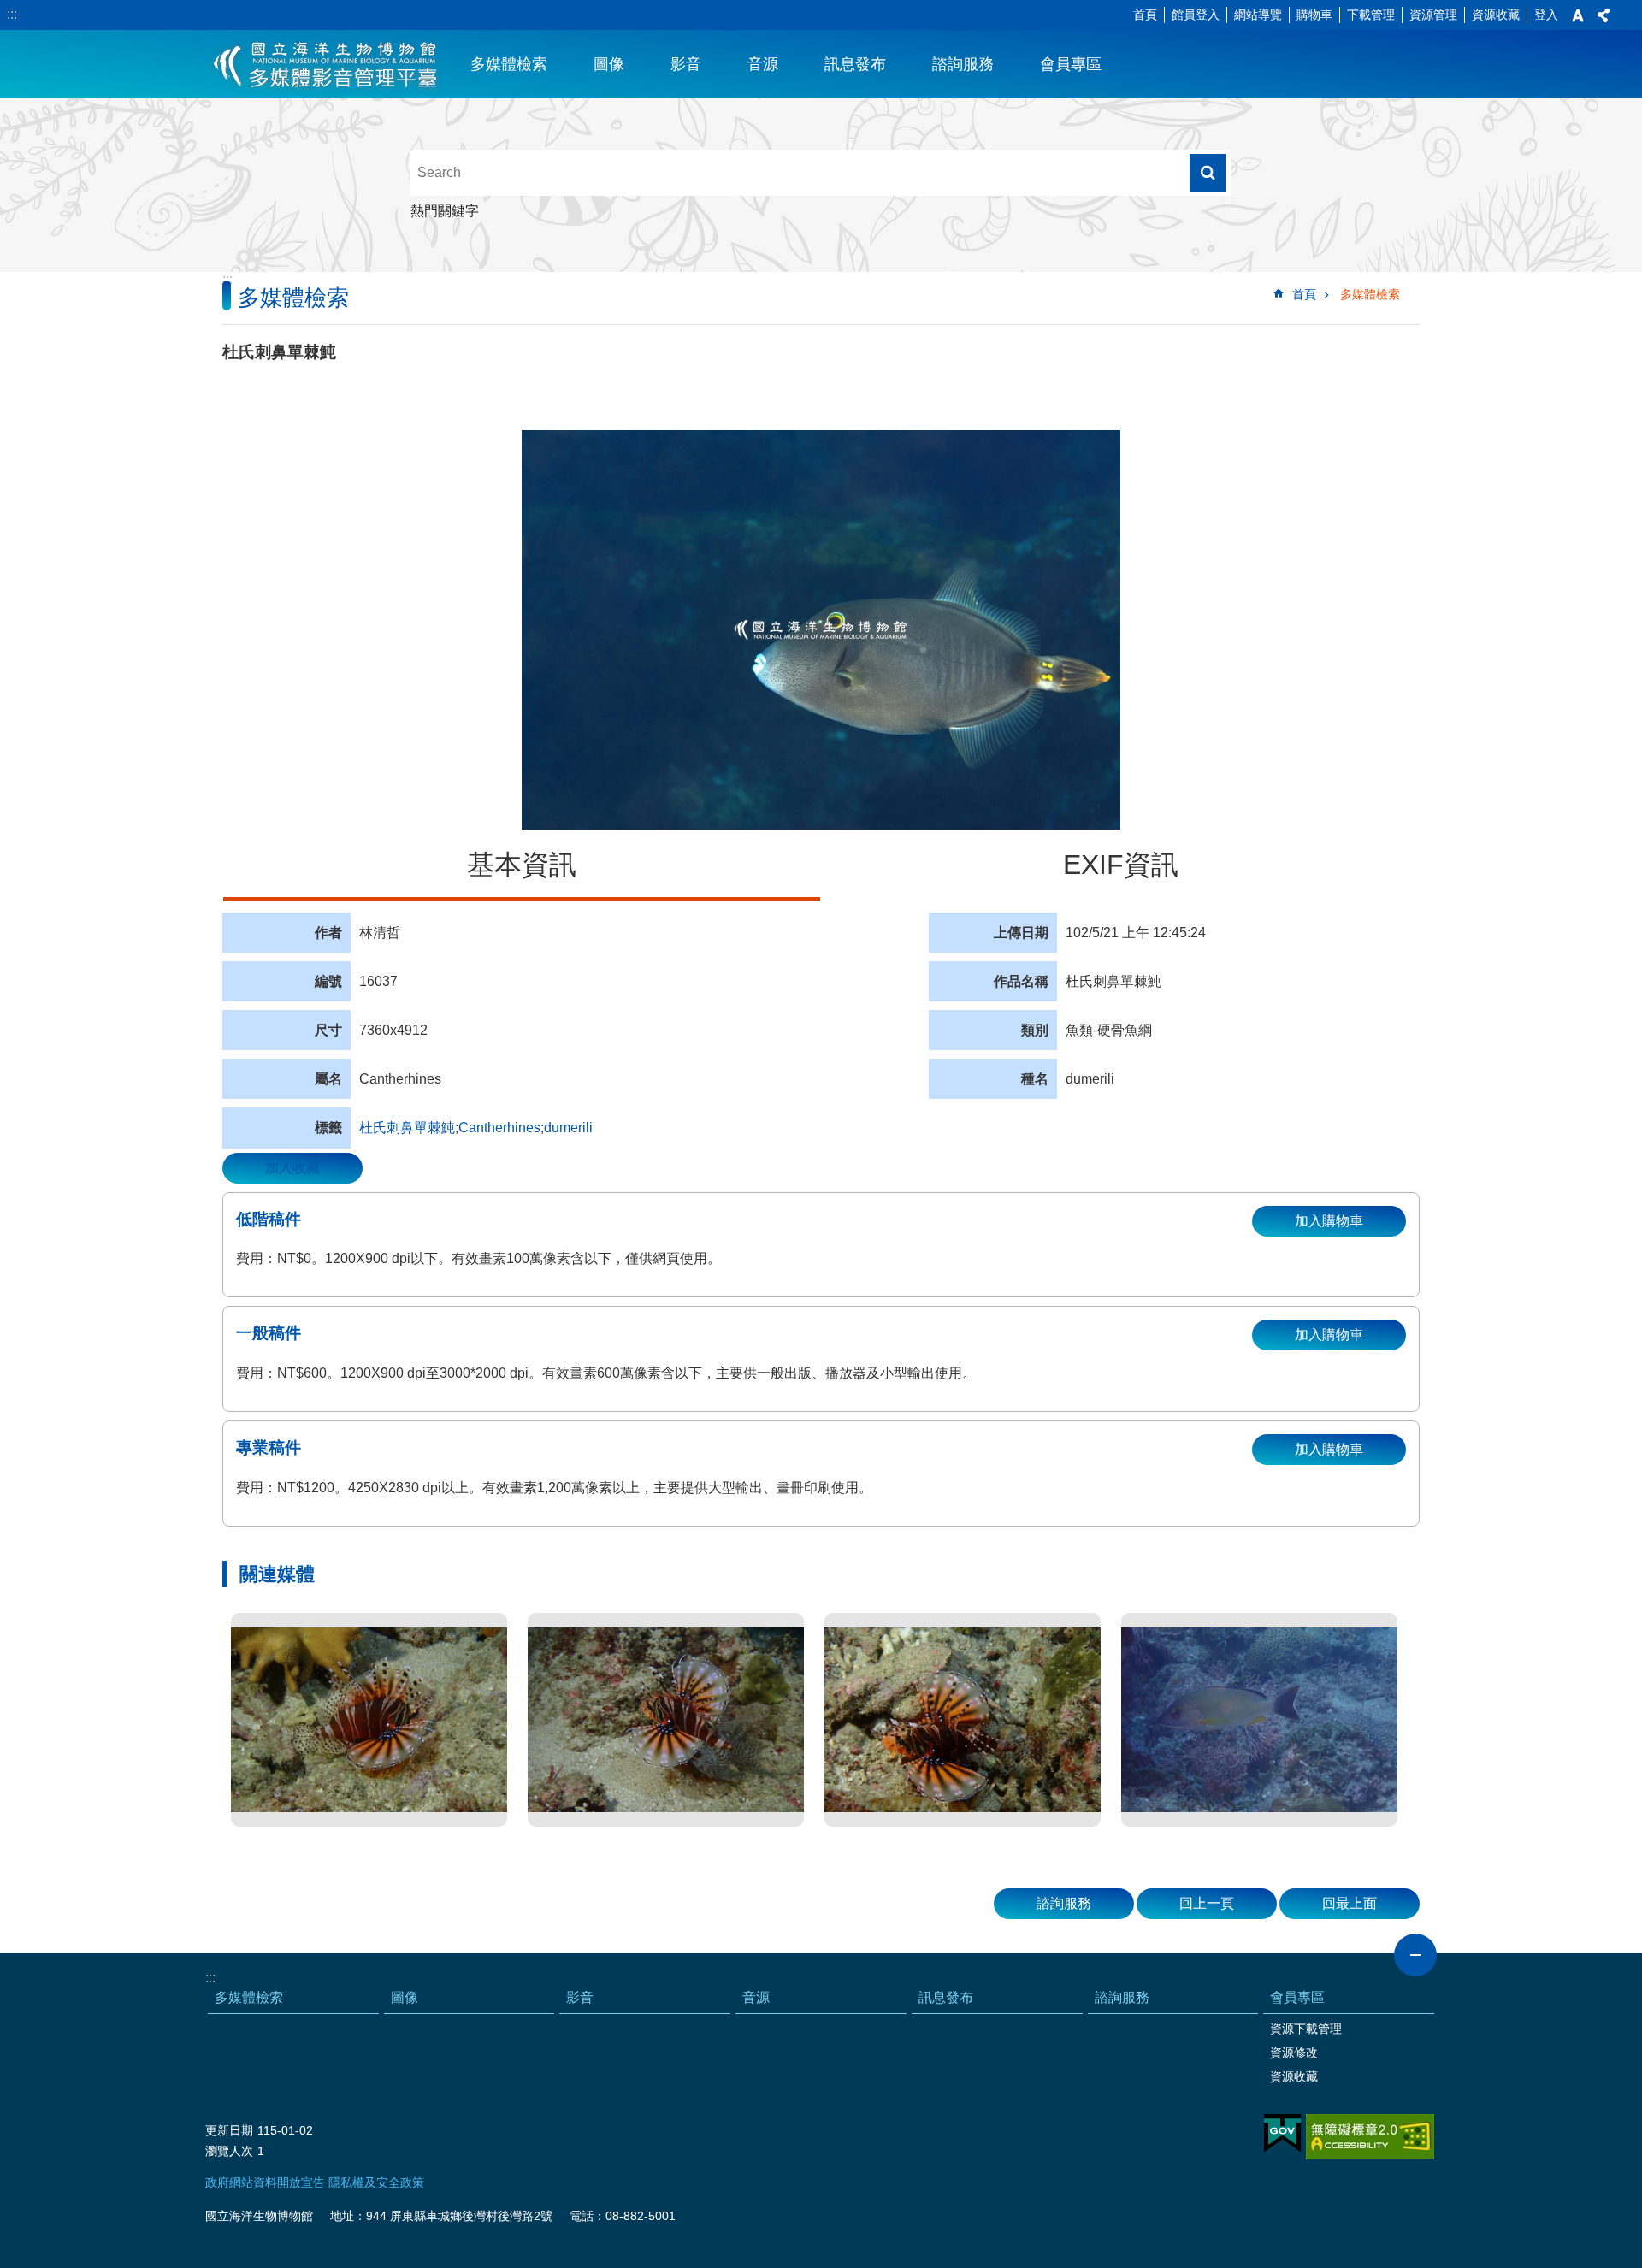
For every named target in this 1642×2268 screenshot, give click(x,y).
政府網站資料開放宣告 (265, 2182)
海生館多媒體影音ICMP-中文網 (326, 64)
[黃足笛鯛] (1259, 1720)
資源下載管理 (1306, 2029)
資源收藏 (1496, 15)
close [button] (1415, 1955)
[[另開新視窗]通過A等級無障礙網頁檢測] (1370, 2137)
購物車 (1314, 15)
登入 (1546, 15)
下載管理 (1371, 15)
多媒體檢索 (509, 64)
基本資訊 (522, 865)
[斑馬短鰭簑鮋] (369, 1720)
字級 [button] (1578, 15)
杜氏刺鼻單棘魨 (407, 1128)
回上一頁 (1207, 1903)
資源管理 (1433, 15)
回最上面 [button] (1350, 1903)
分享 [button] (1604, 15)
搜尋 (1208, 173)
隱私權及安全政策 (376, 2182)
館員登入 (1196, 15)
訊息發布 (855, 64)
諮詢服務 (963, 64)
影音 (686, 64)
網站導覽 (1258, 15)
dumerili (568, 1128)
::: (12, 14)
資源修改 (1294, 2052)
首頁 (1145, 15)
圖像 (609, 64)
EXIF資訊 (1121, 865)
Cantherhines (499, 1128)
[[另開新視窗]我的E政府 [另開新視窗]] (1282, 2134)
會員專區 (1071, 64)
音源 (763, 64)
